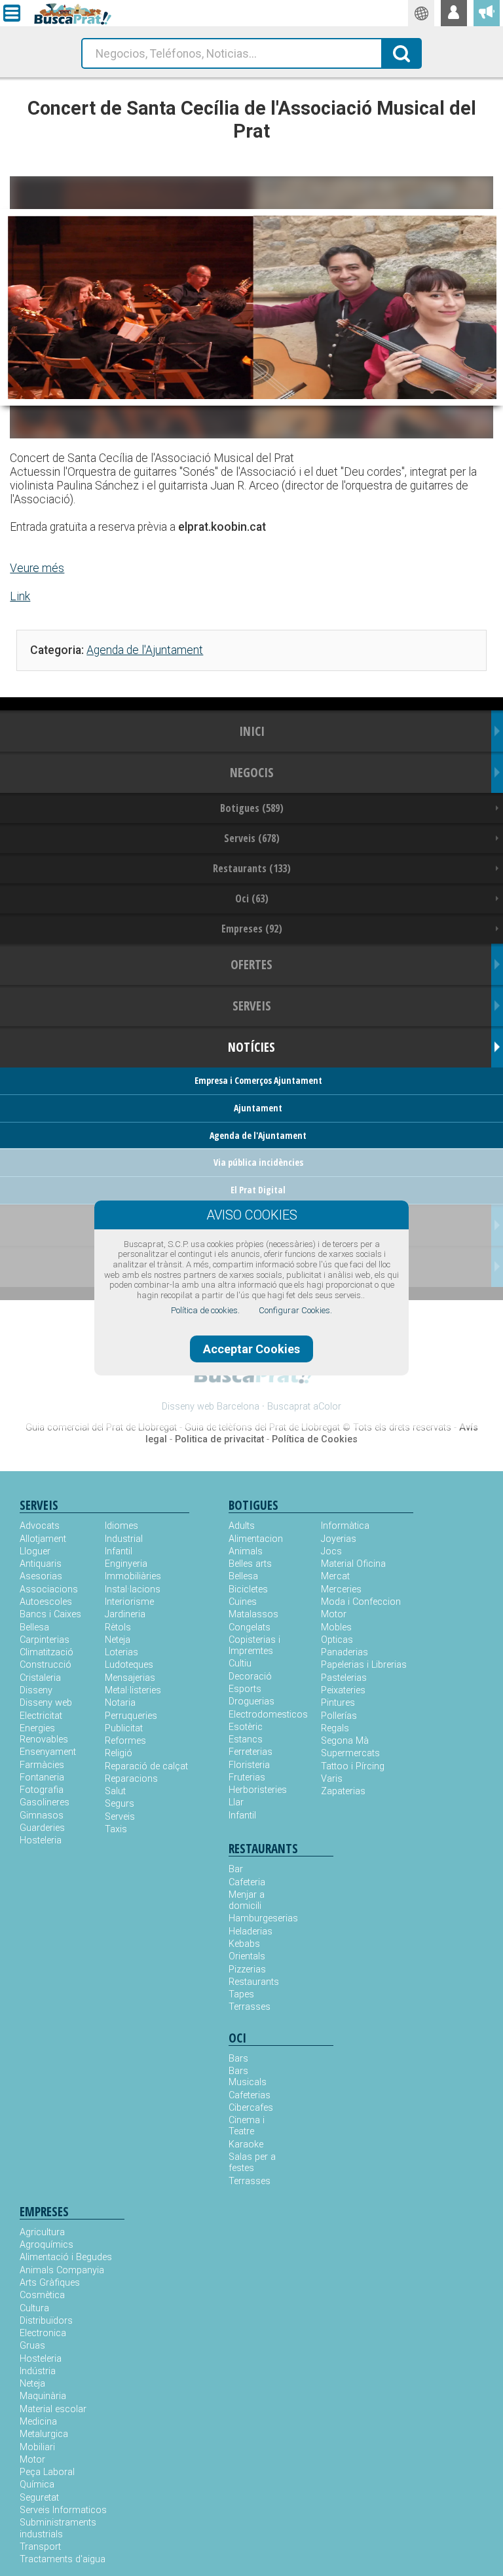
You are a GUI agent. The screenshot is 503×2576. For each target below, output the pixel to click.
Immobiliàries (133, 1576)
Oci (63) (252, 898)
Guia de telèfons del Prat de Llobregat (262, 1428)
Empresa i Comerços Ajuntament (258, 1080)
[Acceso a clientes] (454, 13)
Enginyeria (126, 1564)
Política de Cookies (315, 1439)
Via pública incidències (258, 1162)
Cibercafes (251, 2108)
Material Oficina (353, 1564)
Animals (246, 1551)
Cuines (243, 1602)
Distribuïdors (46, 2321)
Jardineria (125, 1614)
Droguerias (251, 1701)
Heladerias (251, 1932)
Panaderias (345, 1652)
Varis (332, 1779)
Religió (119, 1753)
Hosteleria (41, 1840)
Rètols (118, 1627)
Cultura (34, 2308)
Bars (238, 2059)
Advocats (40, 1526)
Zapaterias (343, 1791)
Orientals (247, 1956)
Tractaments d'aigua (63, 2559)
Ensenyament (48, 1752)
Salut (115, 1791)
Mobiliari (37, 2447)
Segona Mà (345, 1741)
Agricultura (42, 2232)
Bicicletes (248, 1589)
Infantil (119, 1551)
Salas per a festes (252, 2163)
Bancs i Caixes (50, 1614)
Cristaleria (40, 1678)
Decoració (250, 1677)
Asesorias (41, 1576)
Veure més (37, 568)
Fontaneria (42, 1778)
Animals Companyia (62, 2270)
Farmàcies (42, 1765)
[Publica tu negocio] (487, 13)
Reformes (125, 1741)
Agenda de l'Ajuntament (145, 650)
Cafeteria (247, 1882)
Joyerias (339, 1539)
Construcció (46, 1665)
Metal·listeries (133, 1690)
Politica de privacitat (219, 1439)
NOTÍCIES (251, 1047)
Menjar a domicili (247, 1900)
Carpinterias (45, 1640)
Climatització (47, 1652)
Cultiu (240, 1663)
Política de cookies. (205, 1310)
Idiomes (121, 1526)
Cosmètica (42, 2295)
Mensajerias (130, 1678)
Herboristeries (258, 1790)
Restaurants (254, 1982)
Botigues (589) (252, 808)
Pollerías (339, 1716)
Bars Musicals (248, 2077)
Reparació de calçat (146, 1766)
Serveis (120, 1817)
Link (20, 596)
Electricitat (41, 1716)
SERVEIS (252, 1006)
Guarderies (42, 1828)
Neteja (118, 1640)
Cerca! (401, 52)
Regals (335, 1728)
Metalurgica (44, 2434)
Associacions (49, 1589)
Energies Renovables (44, 1734)
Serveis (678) (252, 838)
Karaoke (246, 2144)
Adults (242, 1526)
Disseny (36, 1690)
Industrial (124, 1539)
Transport (40, 2547)
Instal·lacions (133, 1589)
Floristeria (249, 1765)
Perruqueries (131, 1716)
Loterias (121, 1652)
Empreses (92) (252, 929)
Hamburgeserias (255, 1918)
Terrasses (250, 2007)
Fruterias (247, 1778)
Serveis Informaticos (63, 2510)
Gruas (32, 2346)
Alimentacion (256, 1539)
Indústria (38, 2371)
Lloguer (35, 1551)
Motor (334, 1614)
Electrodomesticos (268, 1715)
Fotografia (42, 1790)
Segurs (120, 1804)
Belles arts (250, 1564)
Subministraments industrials (58, 2528)
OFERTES (251, 964)
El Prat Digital (258, 1190)
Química (37, 2485)
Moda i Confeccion (361, 1602)
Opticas (337, 1640)
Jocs (331, 1551)
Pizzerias (247, 1970)
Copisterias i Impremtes (254, 1645)
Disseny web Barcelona (211, 1407)
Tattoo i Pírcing (353, 1766)
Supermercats (350, 1753)
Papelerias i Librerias (364, 1665)
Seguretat (39, 2498)
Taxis (116, 1829)
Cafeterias (250, 2095)
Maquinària (43, 2396)
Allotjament (43, 1539)
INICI (252, 731)
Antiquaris (41, 1564)
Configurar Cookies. (295, 1310)
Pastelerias (344, 1678)
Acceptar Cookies (251, 1349)
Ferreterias (251, 1752)
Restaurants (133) (252, 868)
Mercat (335, 1576)
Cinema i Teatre (247, 2126)
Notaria (120, 1703)
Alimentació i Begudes (66, 2257)
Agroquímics (47, 2245)
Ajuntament (258, 1108)
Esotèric (246, 1727)
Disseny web (46, 1703)
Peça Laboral (47, 2472)
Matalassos (253, 1614)
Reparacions (131, 1779)
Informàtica (345, 1526)
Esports (245, 1689)
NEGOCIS (252, 772)
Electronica (43, 2333)
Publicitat (124, 1728)
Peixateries (343, 1690)
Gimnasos (42, 1816)
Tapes (241, 1994)
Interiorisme (129, 1602)
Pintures (338, 1703)
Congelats (250, 1627)
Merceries (341, 1589)
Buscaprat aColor (304, 1407)
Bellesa (34, 1627)
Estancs (246, 1740)
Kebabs (244, 1944)
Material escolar (53, 2409)
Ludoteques (129, 1665)
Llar (236, 1802)
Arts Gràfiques (50, 2283)
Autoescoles (46, 1602)
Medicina (38, 2422)
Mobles (336, 1627)
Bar (236, 1869)
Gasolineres (45, 1802)
